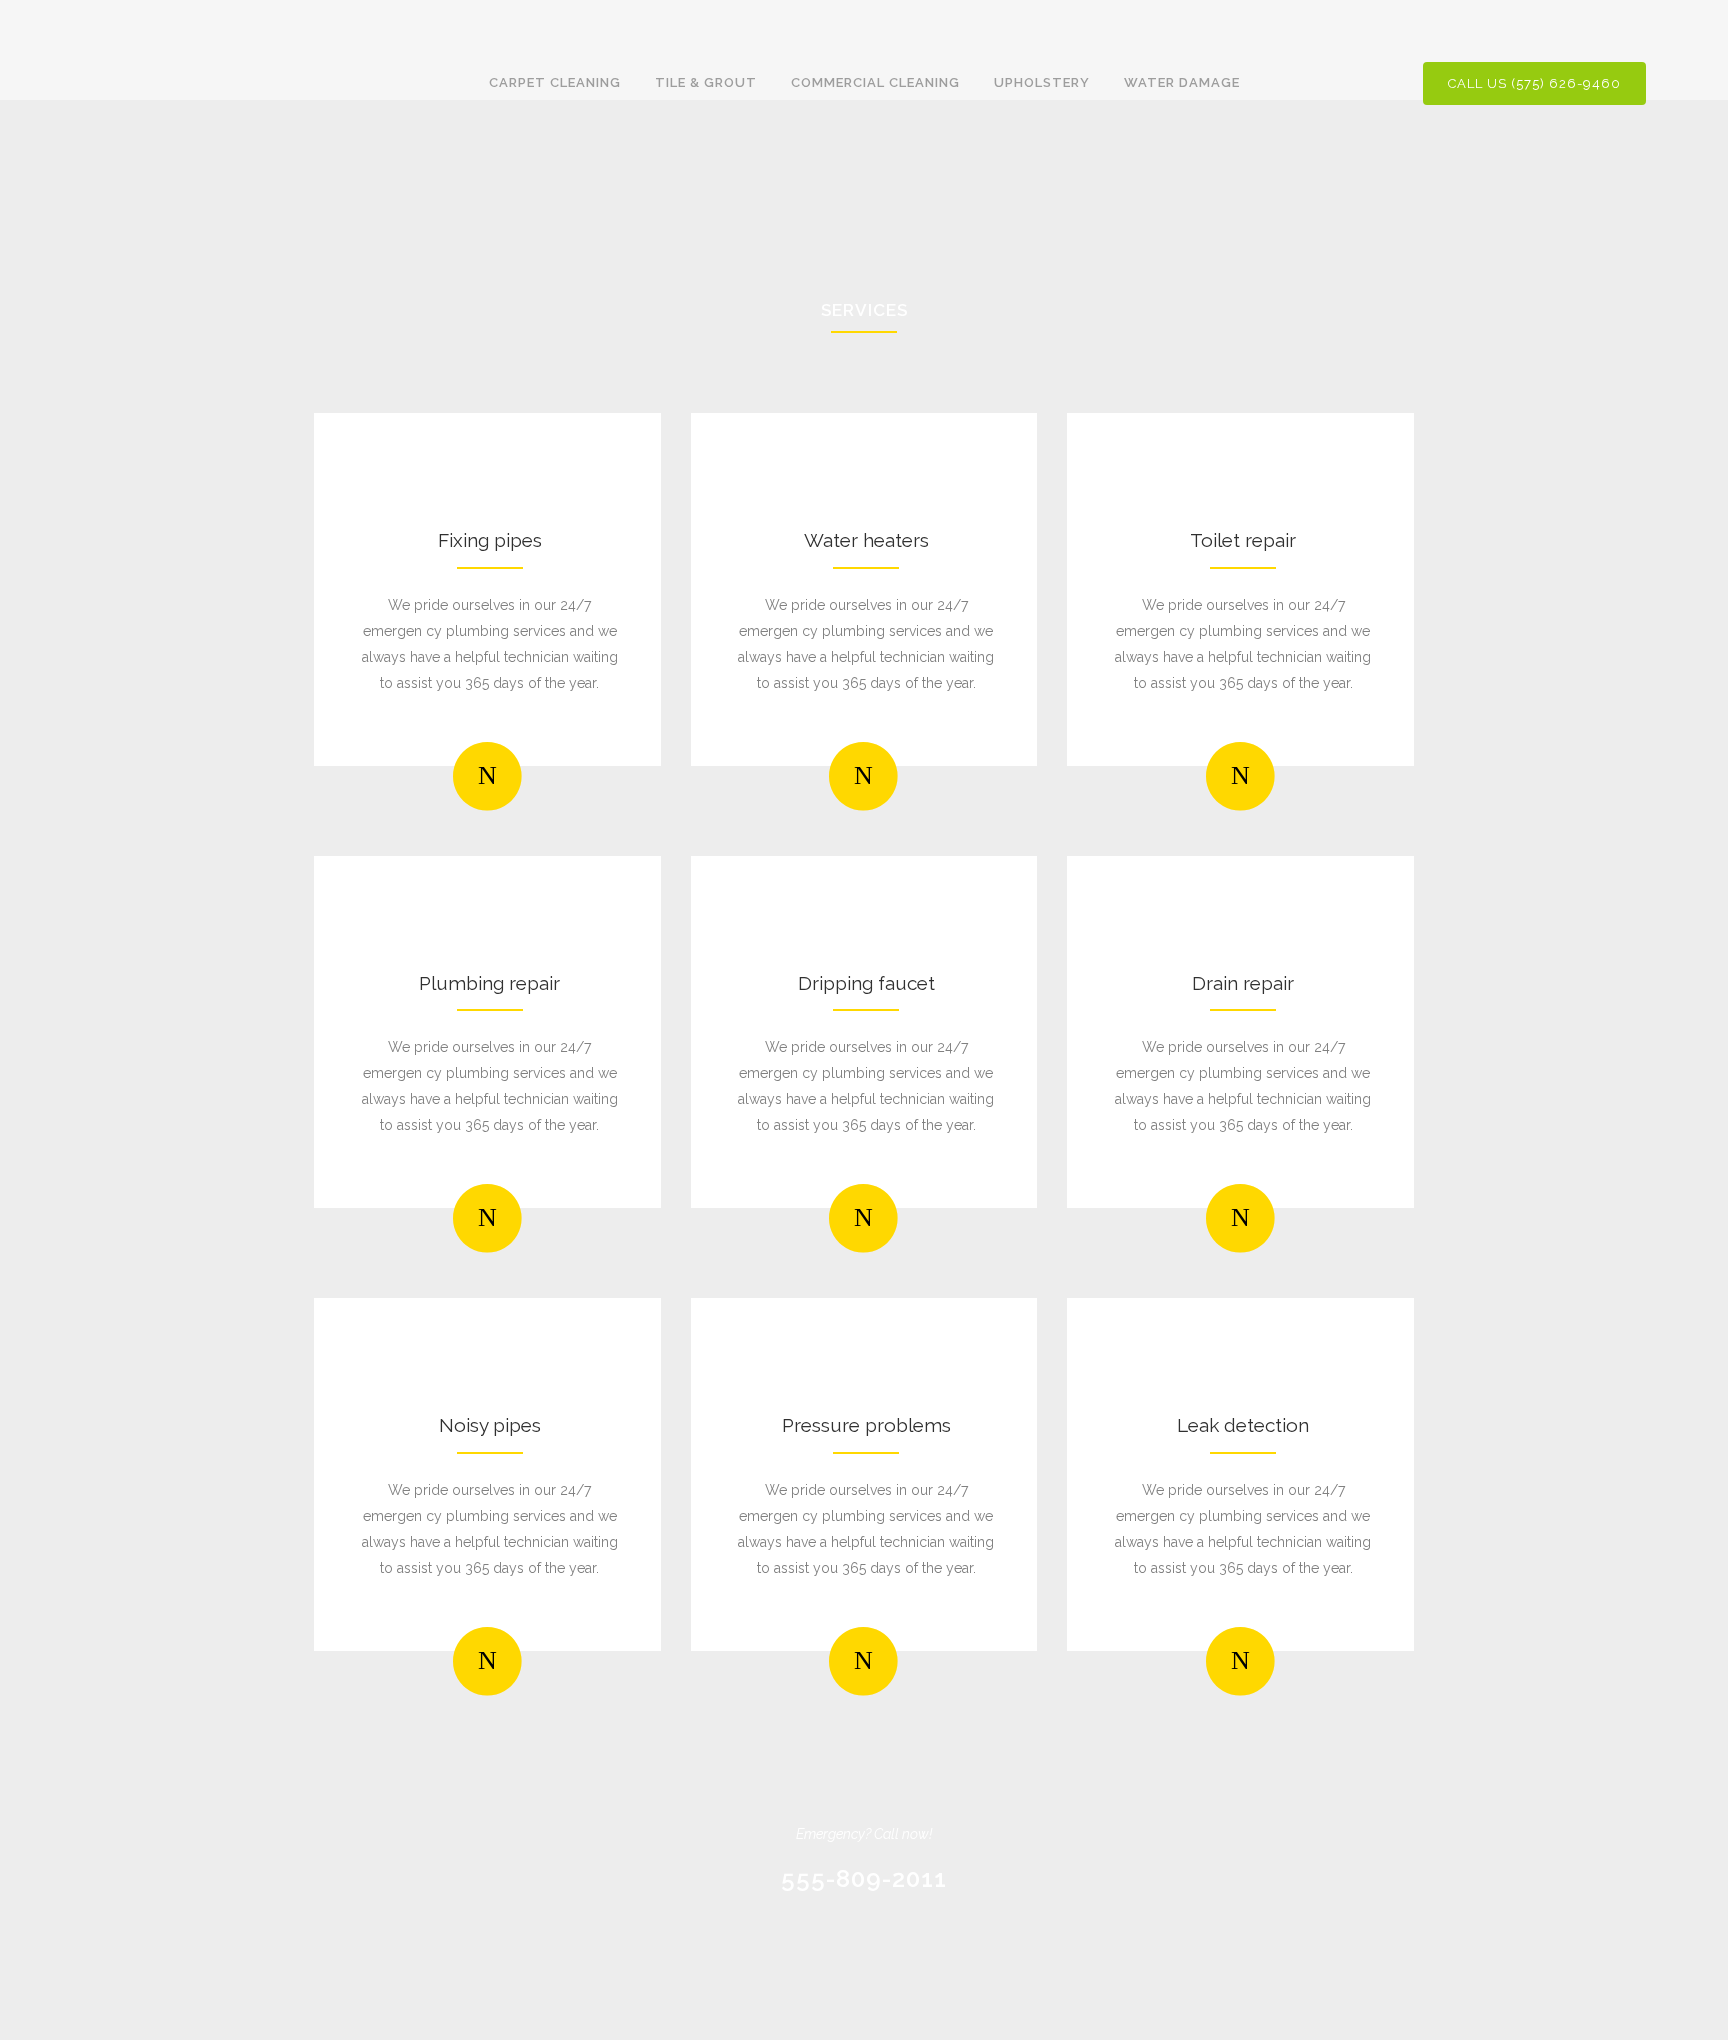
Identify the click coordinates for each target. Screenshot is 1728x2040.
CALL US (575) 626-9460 (1534, 83)
